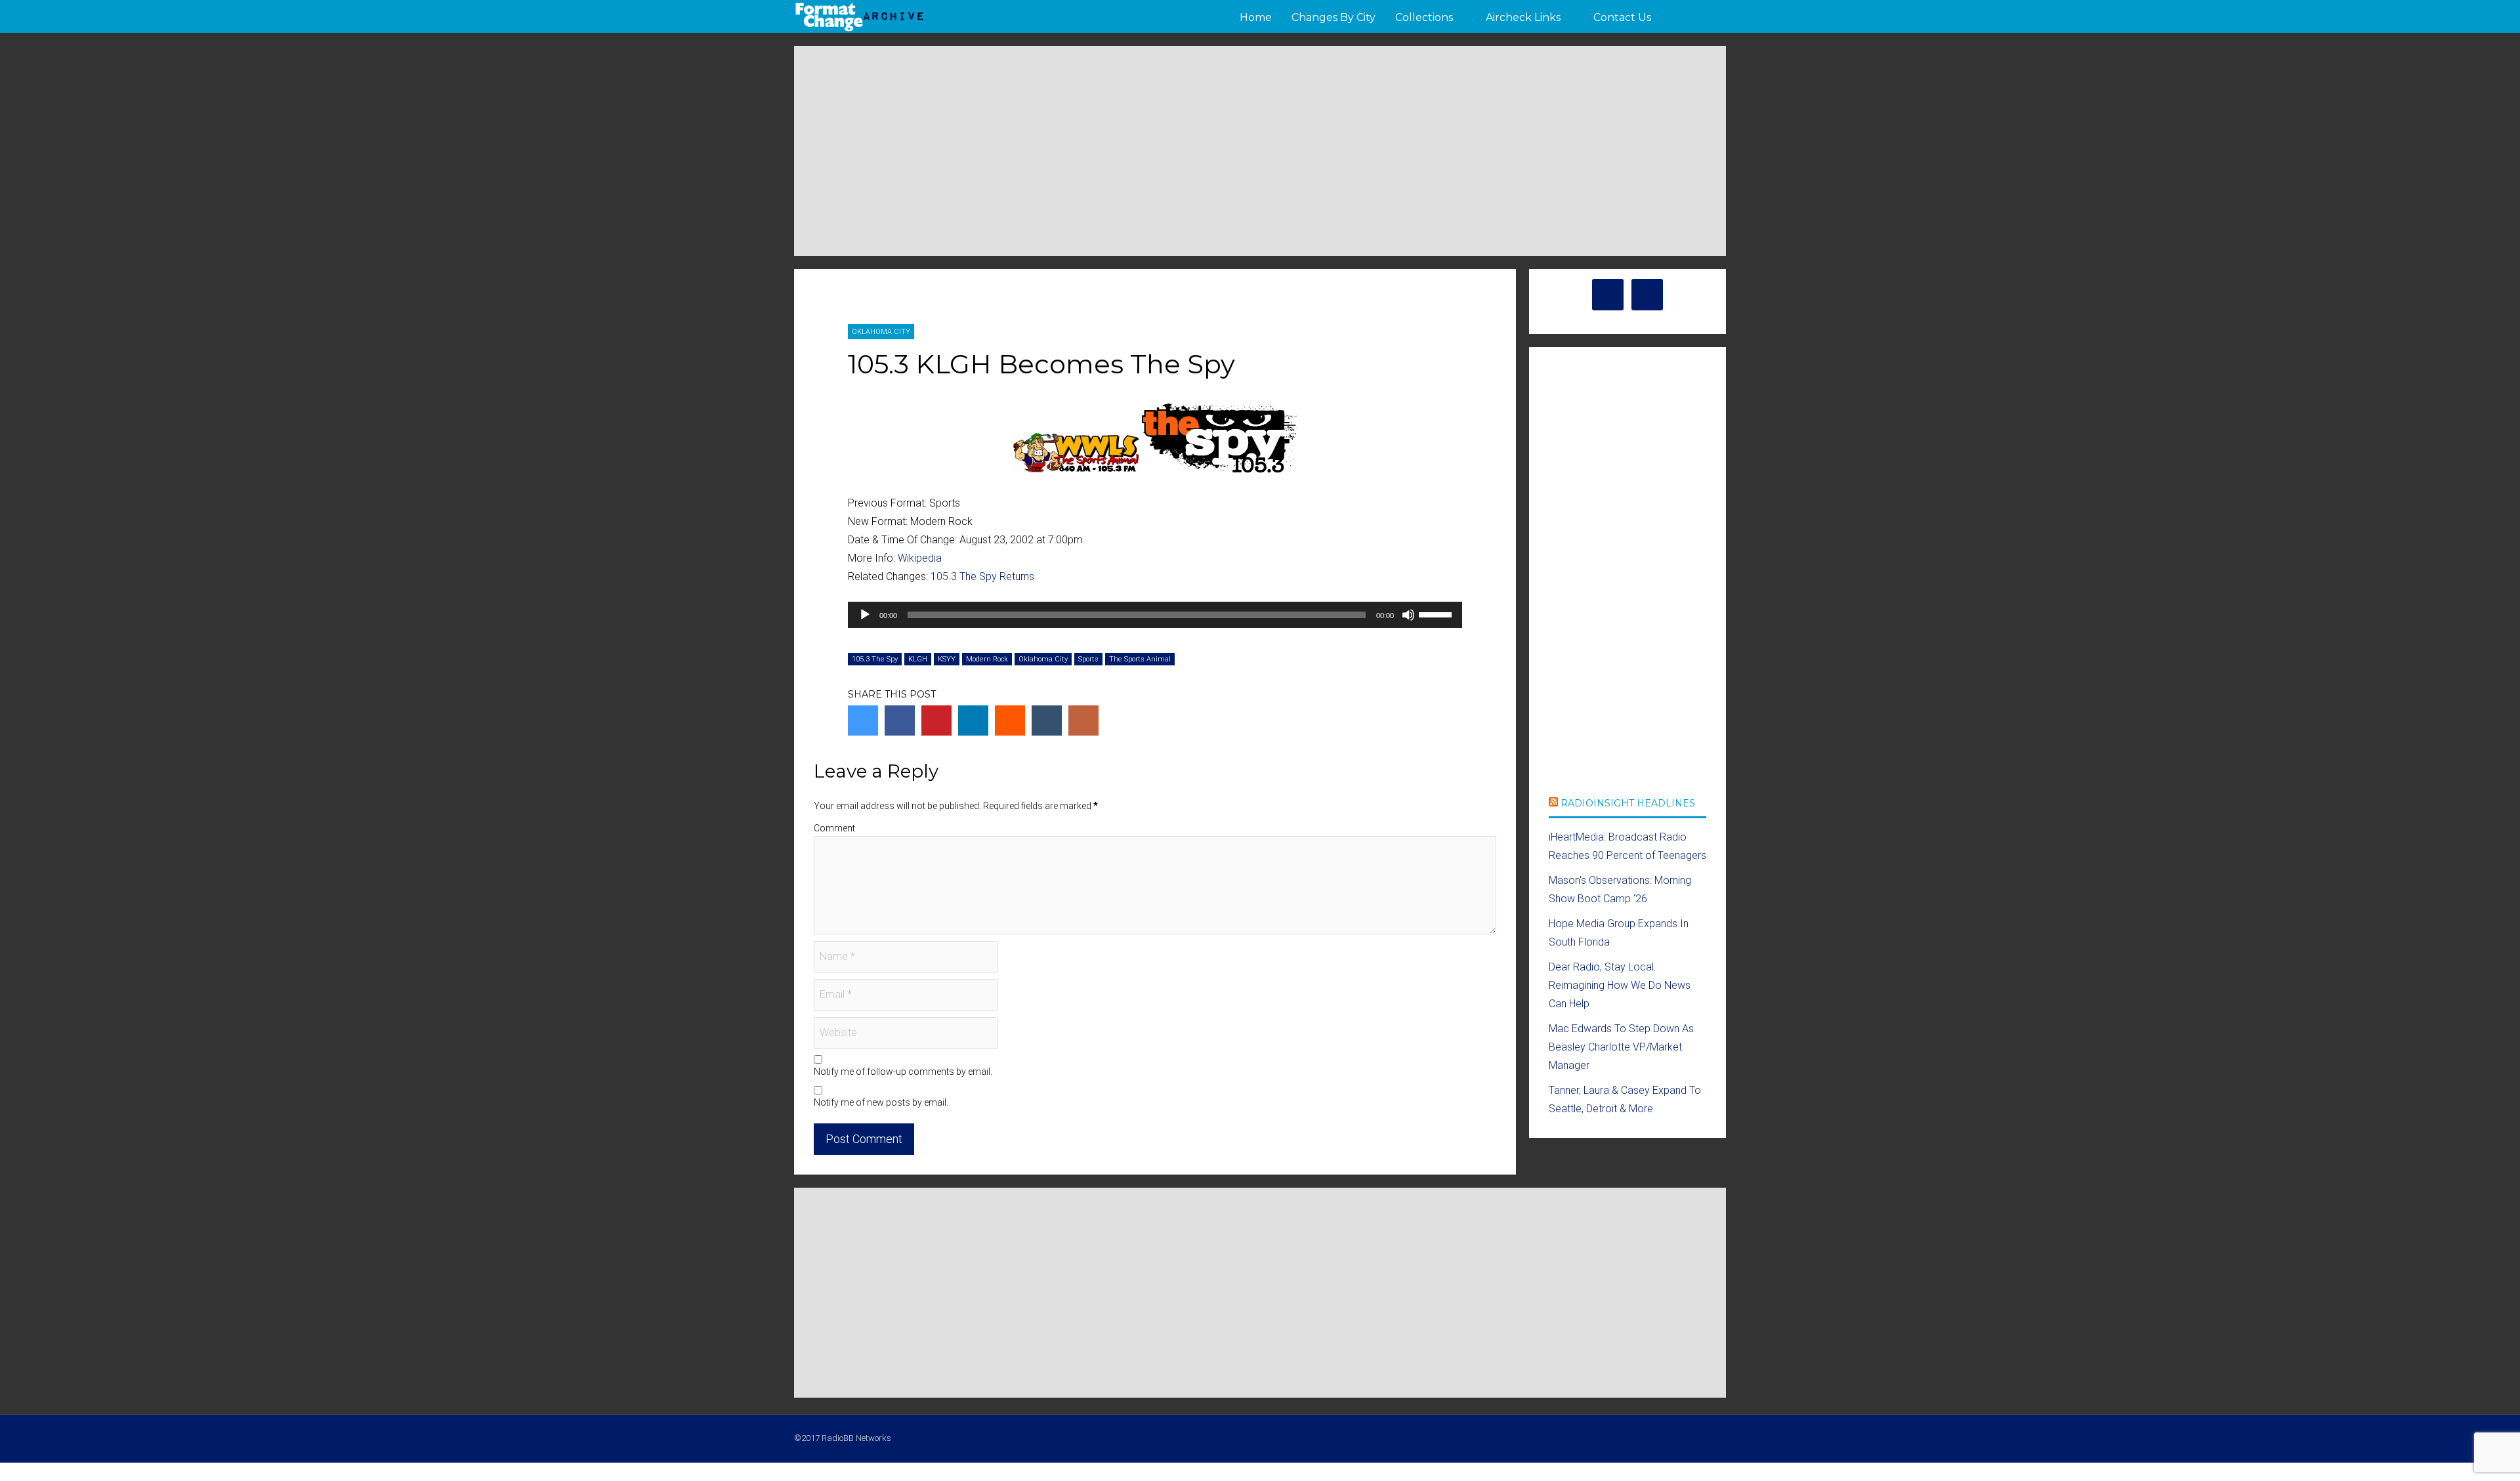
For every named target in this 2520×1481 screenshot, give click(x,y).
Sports (1088, 659)
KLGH (918, 659)
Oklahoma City (881, 332)
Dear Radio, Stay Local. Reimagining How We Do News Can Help (1620, 985)
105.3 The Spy (875, 659)
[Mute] (1408, 615)
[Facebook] (900, 720)
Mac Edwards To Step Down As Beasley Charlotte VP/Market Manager (1621, 1047)
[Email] (1083, 720)
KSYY (947, 659)
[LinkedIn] (973, 720)
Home (1256, 17)
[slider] (1437, 614)
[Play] (865, 615)
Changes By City (1333, 17)
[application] (1155, 615)
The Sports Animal (1140, 659)
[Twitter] (863, 720)
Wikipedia (920, 558)
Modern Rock (987, 659)
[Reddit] (1010, 720)
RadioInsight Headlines (1628, 803)
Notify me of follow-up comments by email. (903, 1072)
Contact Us (1622, 17)
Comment (834, 828)
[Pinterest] (936, 720)
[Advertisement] (1260, 151)
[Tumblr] (1047, 720)
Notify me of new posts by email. (881, 1102)
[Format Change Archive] (860, 29)
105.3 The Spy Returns (982, 576)
